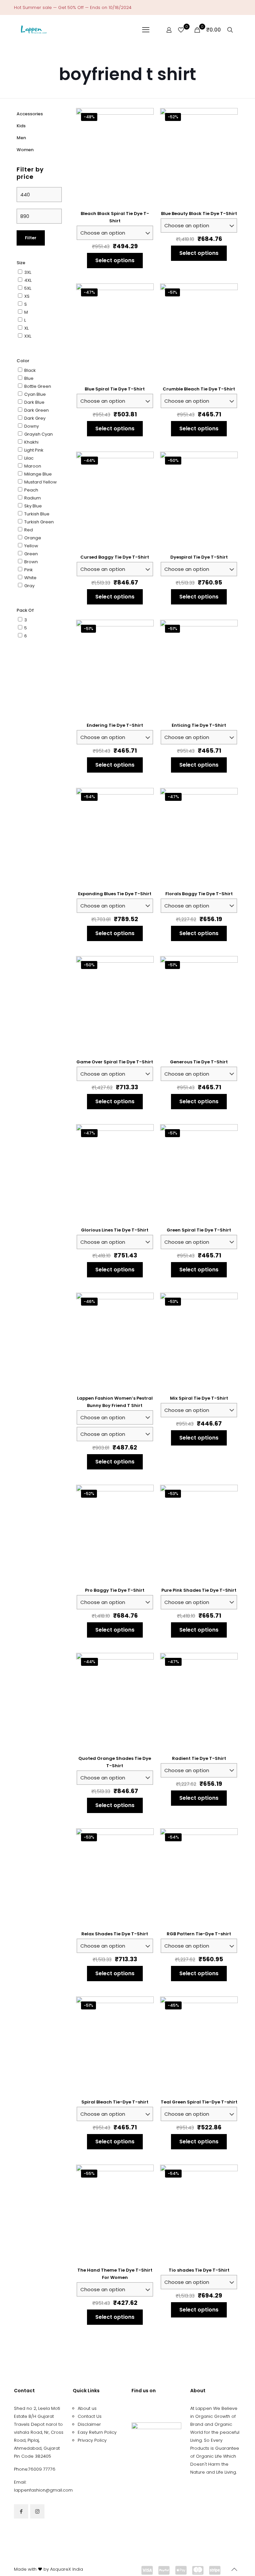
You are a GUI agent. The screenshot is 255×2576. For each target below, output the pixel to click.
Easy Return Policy (97, 2432)
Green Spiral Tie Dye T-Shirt (199, 1230)
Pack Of (25, 610)
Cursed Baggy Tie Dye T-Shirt (115, 557)
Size (21, 263)
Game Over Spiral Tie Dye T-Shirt (115, 1062)
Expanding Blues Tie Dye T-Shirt (115, 894)
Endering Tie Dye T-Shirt (115, 725)
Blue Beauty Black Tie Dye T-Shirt (199, 214)
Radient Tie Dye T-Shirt (199, 1758)
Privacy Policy (92, 2440)
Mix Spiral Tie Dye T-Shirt (199, 1398)
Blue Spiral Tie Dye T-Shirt (115, 389)
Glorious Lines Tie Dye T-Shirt (115, 1230)
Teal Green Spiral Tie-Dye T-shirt (199, 2102)
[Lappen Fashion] (34, 30)
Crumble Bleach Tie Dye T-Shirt (199, 389)
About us (87, 2408)
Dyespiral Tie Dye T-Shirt (199, 557)
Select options (115, 260)
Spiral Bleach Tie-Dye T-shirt (115, 2102)
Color (23, 361)
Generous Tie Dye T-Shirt (199, 1062)
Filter (31, 238)
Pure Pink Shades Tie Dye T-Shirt (199, 1590)
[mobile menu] (146, 30)
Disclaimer (89, 2424)
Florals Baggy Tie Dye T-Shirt (199, 894)
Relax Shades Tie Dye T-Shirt (115, 1934)
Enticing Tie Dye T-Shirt (199, 725)
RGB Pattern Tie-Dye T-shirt (199, 1934)
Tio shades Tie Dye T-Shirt (199, 2270)
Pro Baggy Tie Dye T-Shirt (115, 1590)
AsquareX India (67, 2569)
